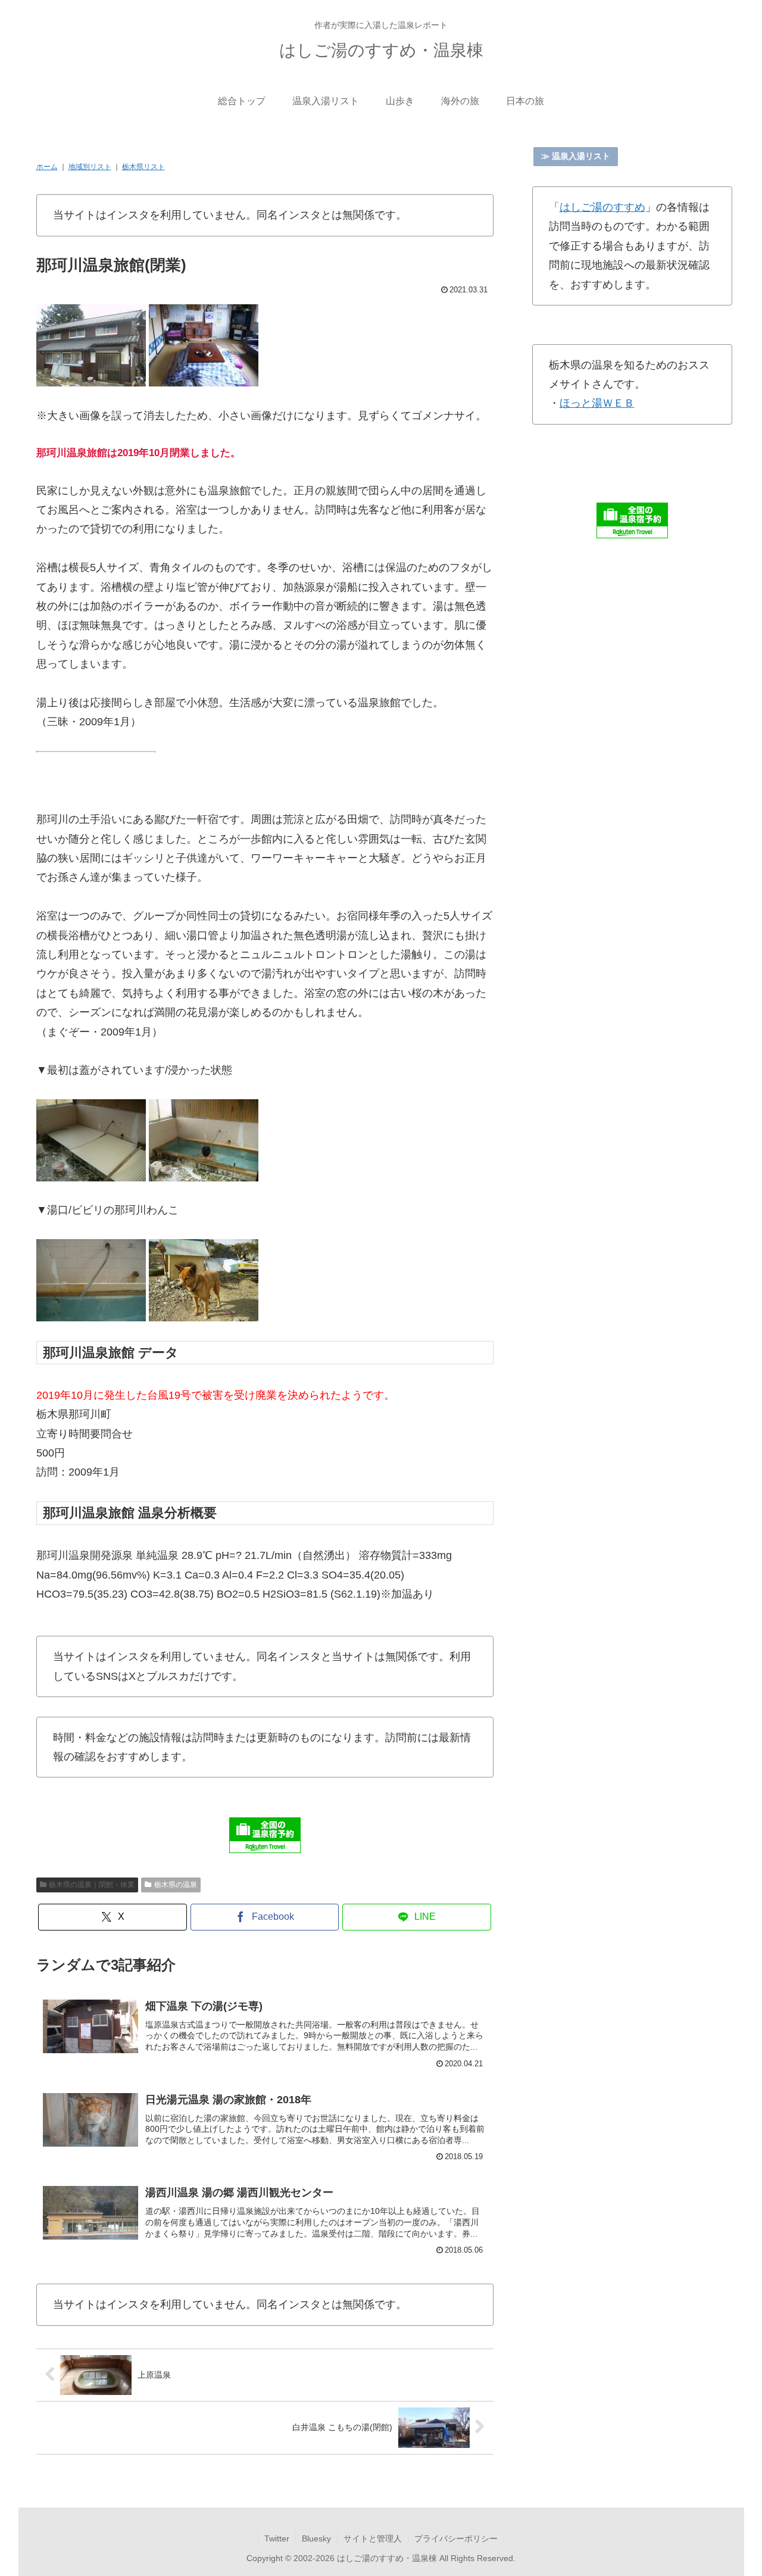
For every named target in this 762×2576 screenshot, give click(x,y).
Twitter (277, 2538)
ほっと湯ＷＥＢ (597, 403)
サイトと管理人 (373, 2538)
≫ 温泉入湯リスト (576, 156)
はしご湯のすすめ (602, 207)
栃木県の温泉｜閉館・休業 (92, 1885)
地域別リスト (90, 167)
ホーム (47, 167)
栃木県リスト (143, 167)
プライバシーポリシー (456, 2538)
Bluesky (316, 2538)
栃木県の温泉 (176, 1885)
